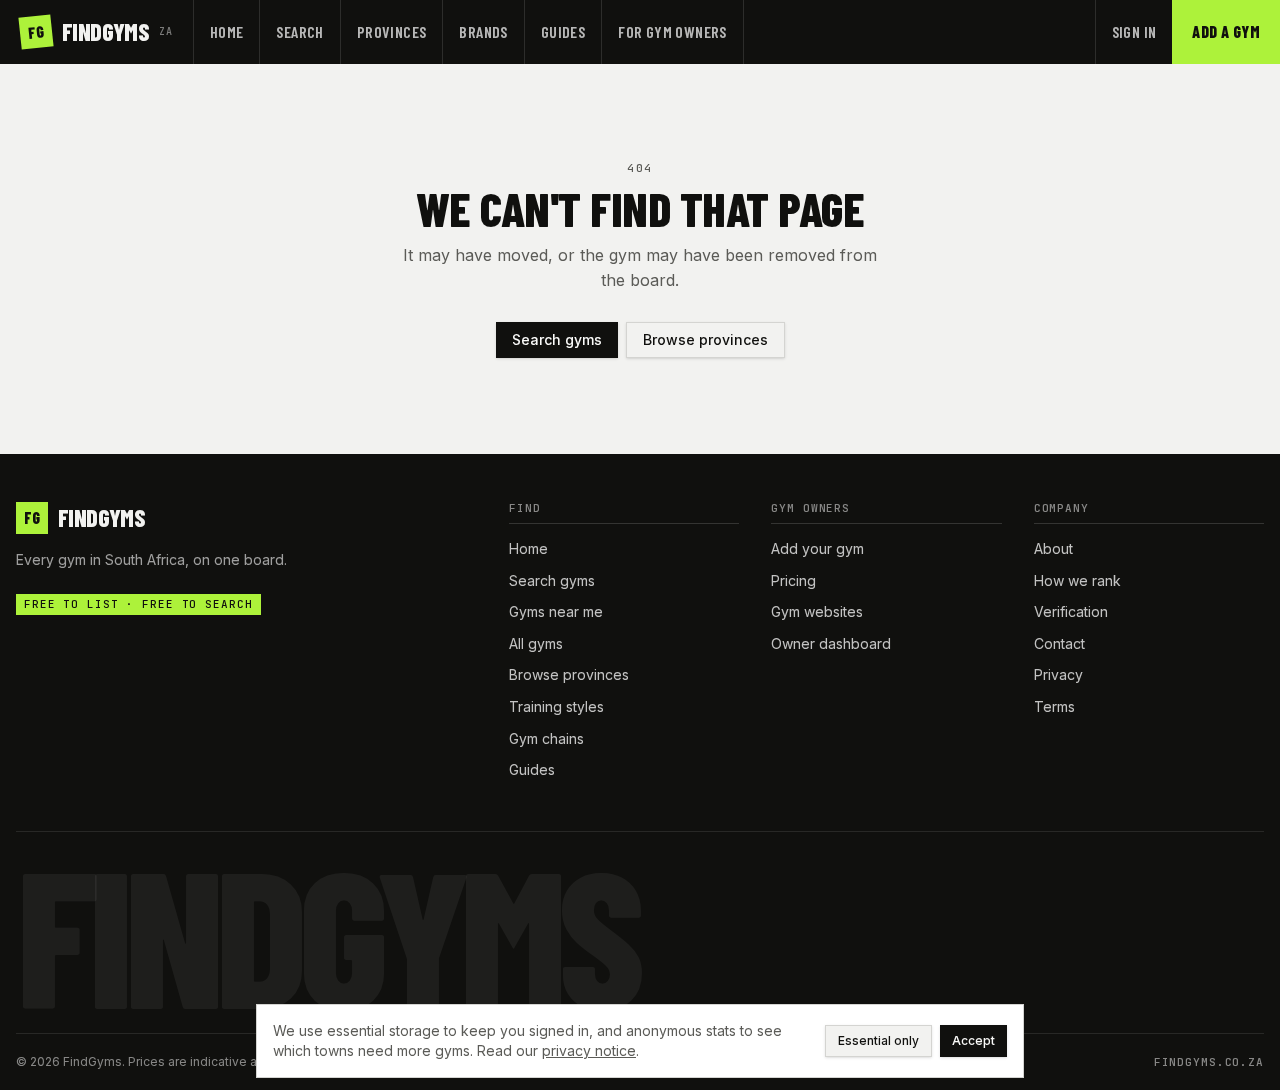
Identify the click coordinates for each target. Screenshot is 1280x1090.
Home (227, 31)
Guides (563, 31)
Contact (1059, 643)
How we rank (1077, 580)
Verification (1071, 611)
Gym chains (546, 738)
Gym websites (817, 611)
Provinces (392, 31)
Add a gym (1226, 31)
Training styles (556, 706)
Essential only (878, 1040)
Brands (483, 31)
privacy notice (589, 1050)
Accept (973, 1040)
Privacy (1058, 674)
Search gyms (557, 339)
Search (299, 31)
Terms (1054, 706)
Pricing (793, 580)
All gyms (536, 643)
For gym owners (672, 31)
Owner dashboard (831, 643)
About (1053, 548)
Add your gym (817, 548)
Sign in (1134, 31)
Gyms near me (556, 611)
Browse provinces (705, 339)
